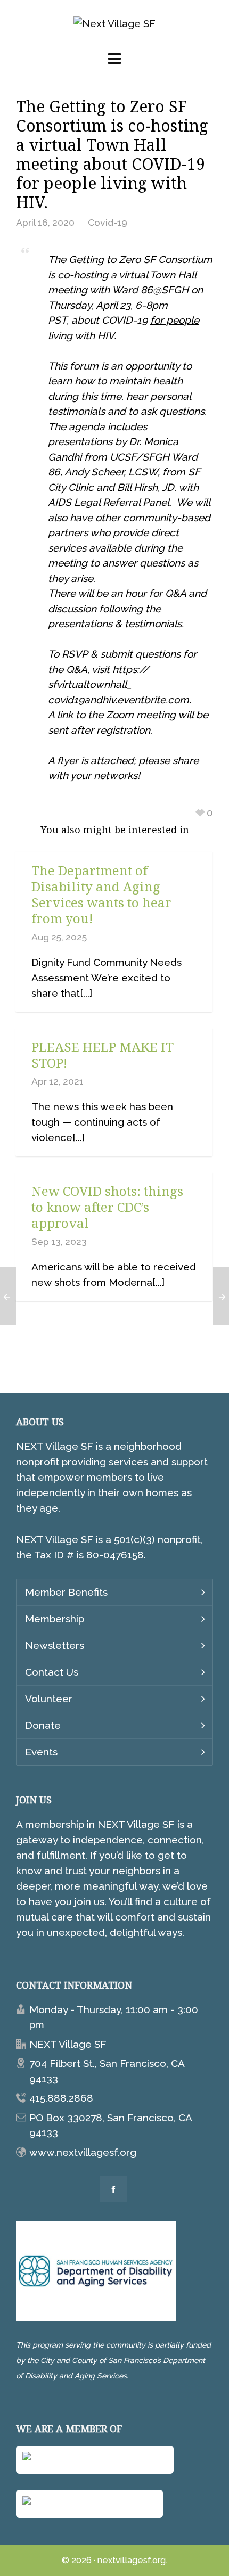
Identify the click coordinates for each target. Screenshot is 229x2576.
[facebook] (113, 2189)
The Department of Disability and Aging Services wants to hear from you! (101, 894)
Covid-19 (108, 222)
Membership (55, 1619)
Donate (43, 1725)
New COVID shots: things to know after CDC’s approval (107, 1207)
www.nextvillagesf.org (83, 2152)
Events (41, 1752)
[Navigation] (114, 59)
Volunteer (49, 1699)
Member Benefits (66, 1592)
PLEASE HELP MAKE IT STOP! (103, 1055)
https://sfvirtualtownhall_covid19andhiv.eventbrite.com (118, 684)
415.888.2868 (61, 2098)
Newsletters (55, 1645)
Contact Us (52, 1672)
